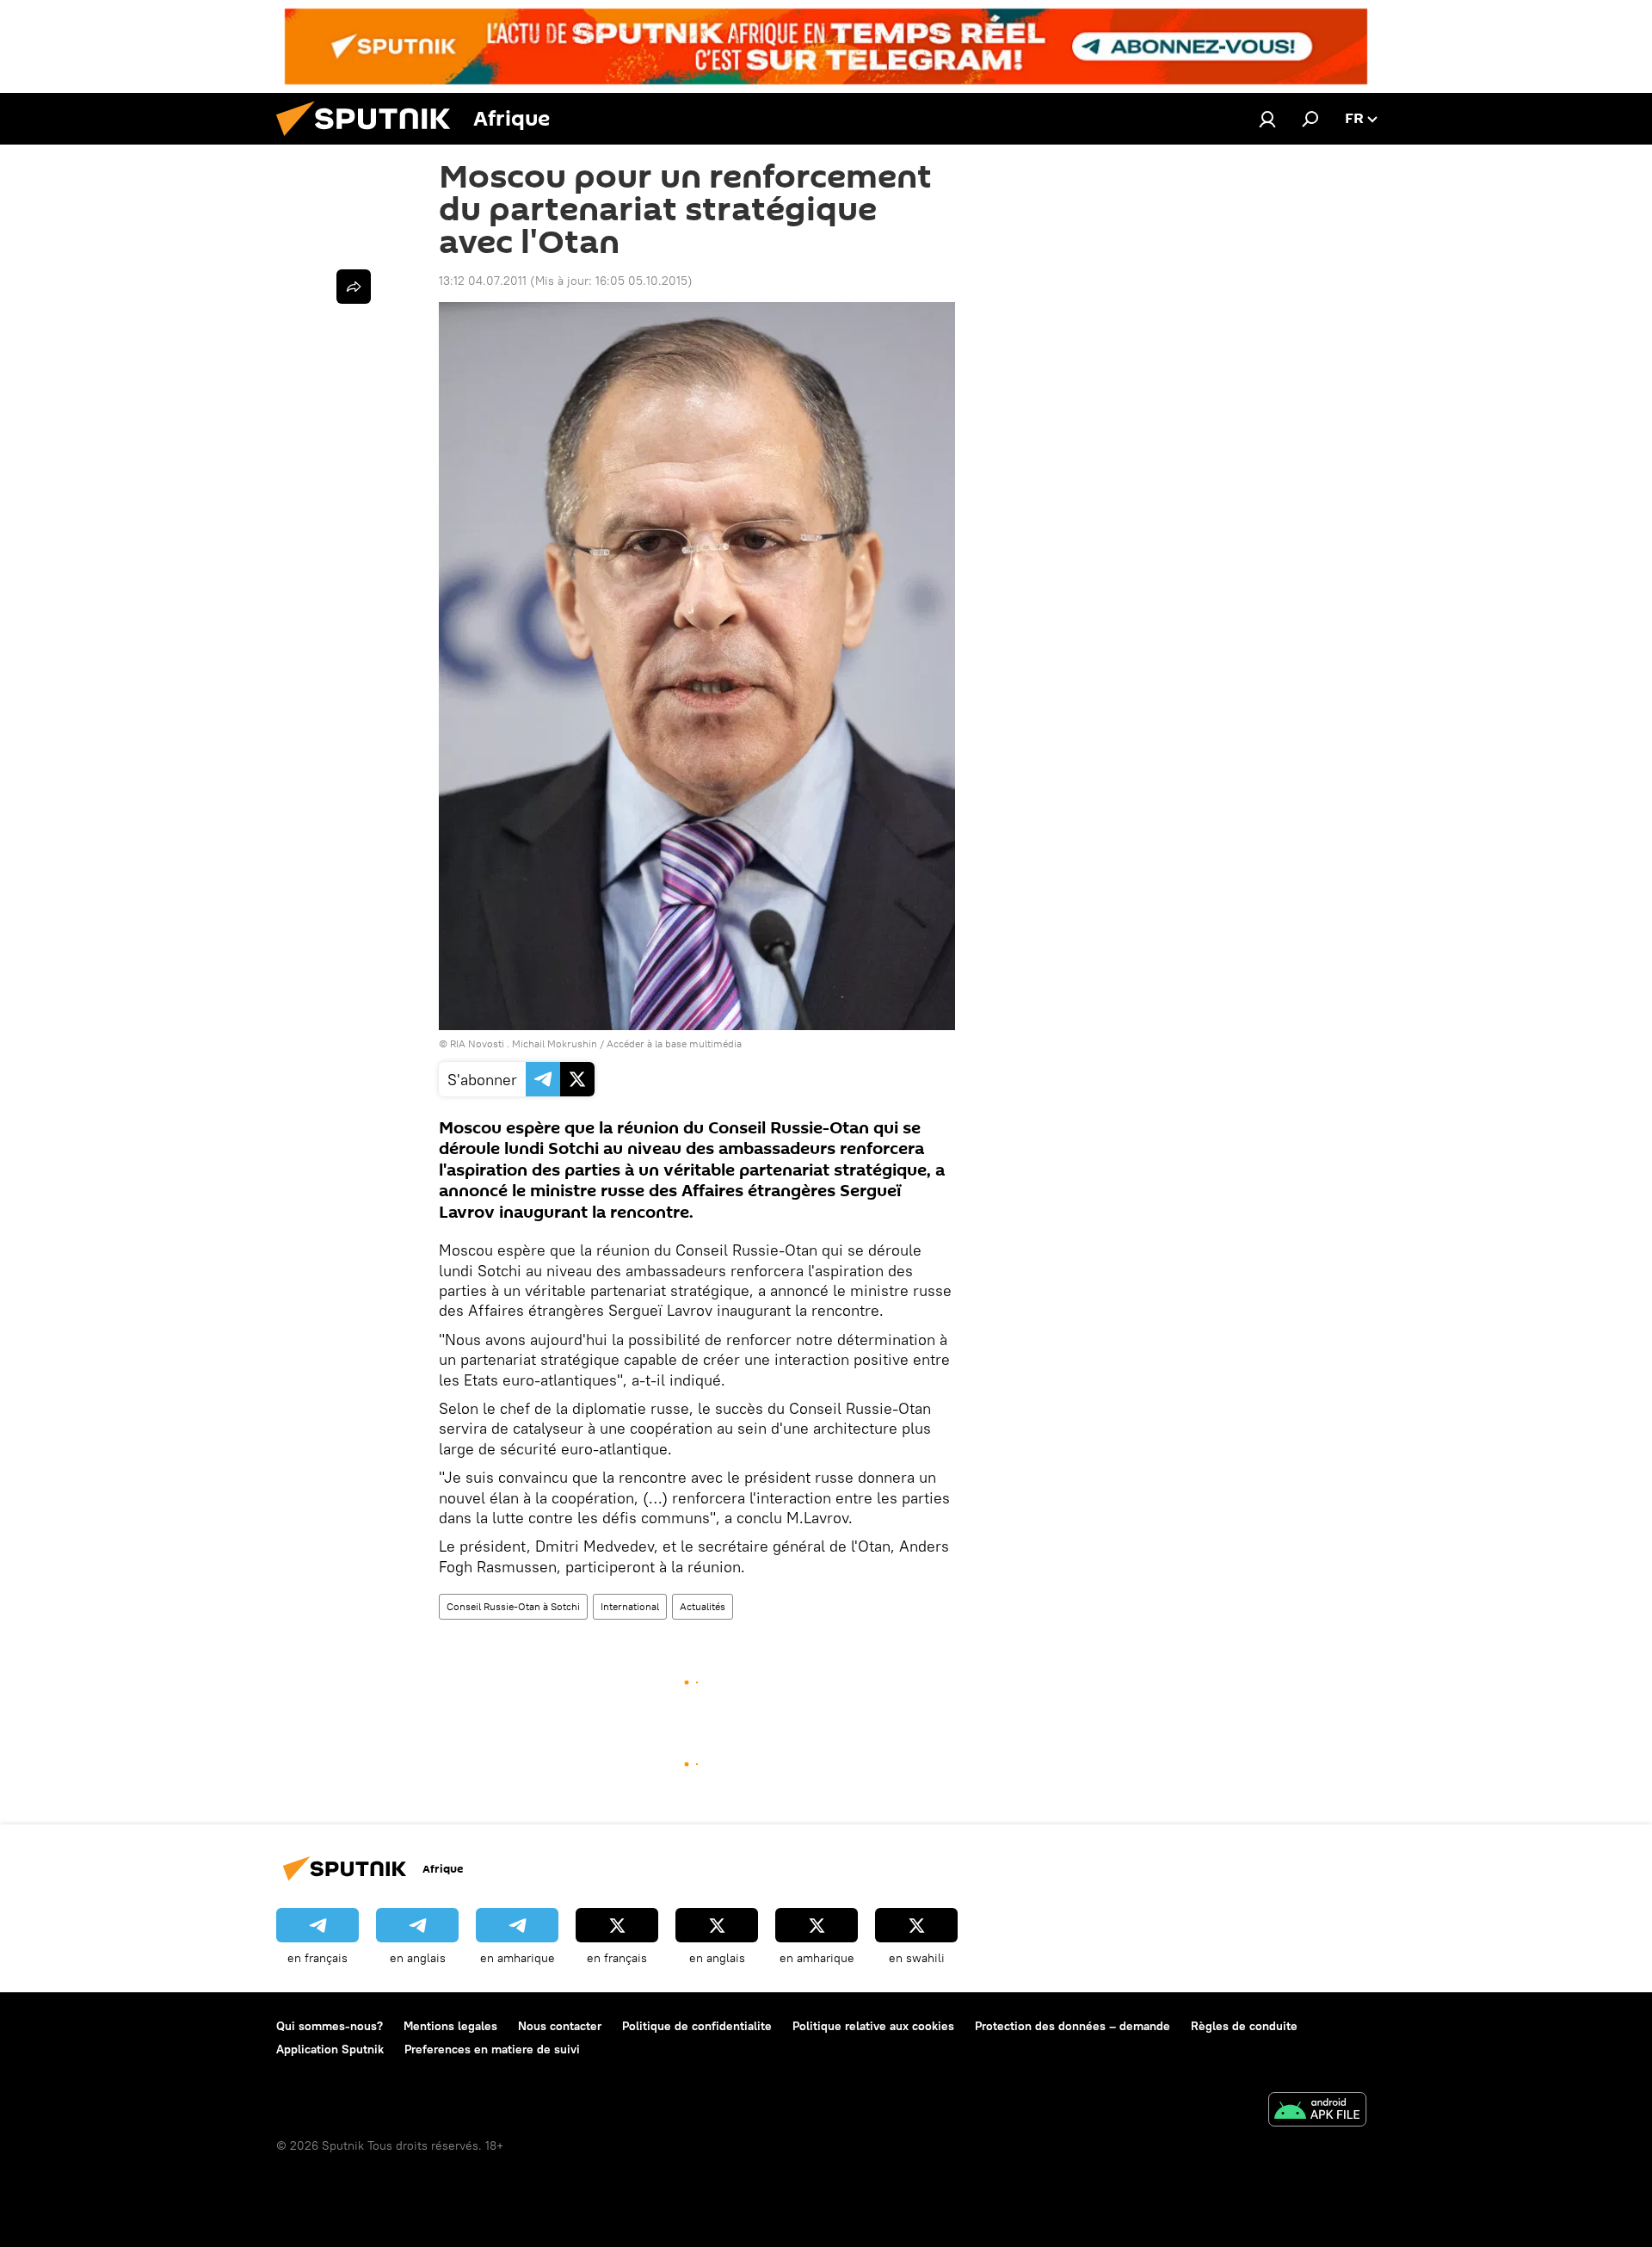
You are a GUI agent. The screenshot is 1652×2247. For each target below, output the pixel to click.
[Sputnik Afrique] (370, 140)
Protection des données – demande (1073, 2026)
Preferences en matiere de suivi (492, 2049)
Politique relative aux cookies (873, 2026)
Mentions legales (450, 2026)
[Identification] (1267, 119)
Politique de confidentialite (697, 2026)
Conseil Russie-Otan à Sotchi (513, 1606)
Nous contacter (560, 2026)
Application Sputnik (330, 2049)
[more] (354, 287)
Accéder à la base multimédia (674, 1043)
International (630, 1606)
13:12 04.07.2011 (483, 281)
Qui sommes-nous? (330, 2026)
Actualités (703, 1606)
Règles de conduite (1244, 2026)
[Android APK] (1317, 2111)
